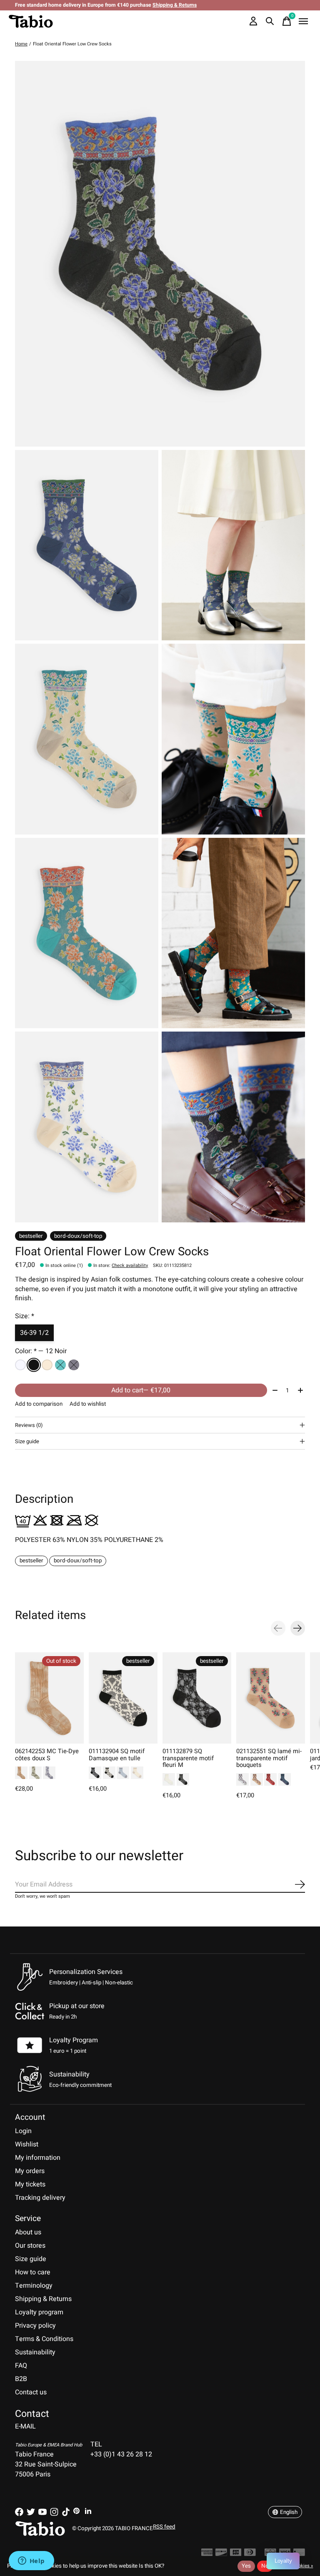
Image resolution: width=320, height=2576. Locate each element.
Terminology (34, 2286)
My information (38, 2158)
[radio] (20, 1365)
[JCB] (236, 2554)
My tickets (30, 2184)
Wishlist (27, 2144)
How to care (33, 2272)
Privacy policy (35, 2326)
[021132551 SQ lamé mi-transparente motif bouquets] (271, 1698)
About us (28, 2232)
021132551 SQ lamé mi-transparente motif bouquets (269, 1758)
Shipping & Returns (43, 2299)
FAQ (21, 2366)
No (265, 2566)
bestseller (31, 1561)
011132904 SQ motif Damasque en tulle (117, 1755)
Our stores (30, 2246)
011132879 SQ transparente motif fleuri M (188, 1758)
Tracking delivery (40, 2198)
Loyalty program (39, 2312)
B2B (21, 2379)
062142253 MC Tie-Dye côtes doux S (47, 1755)
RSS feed (164, 2527)
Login (23, 2131)
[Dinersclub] (250, 2554)
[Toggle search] (270, 21)
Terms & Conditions (44, 2339)
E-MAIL (25, 2426)
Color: (41, 1351)
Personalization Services (86, 1972)
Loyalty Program (74, 2040)
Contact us (31, 2392)
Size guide (31, 2259)
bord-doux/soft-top (78, 1561)
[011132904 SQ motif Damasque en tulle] (123, 1698)
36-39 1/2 (34, 1333)
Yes (246, 2566)
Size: (25, 1316)
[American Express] (207, 2554)
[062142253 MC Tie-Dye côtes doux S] (49, 1698)
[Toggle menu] (303, 21)
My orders (30, 2171)
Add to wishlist (88, 1404)
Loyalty (283, 2561)
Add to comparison (39, 1404)
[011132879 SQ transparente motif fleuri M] (197, 1698)
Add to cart (141, 1390)
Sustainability (35, 2352)
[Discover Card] (221, 2554)
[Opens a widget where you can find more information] (31, 2561)
